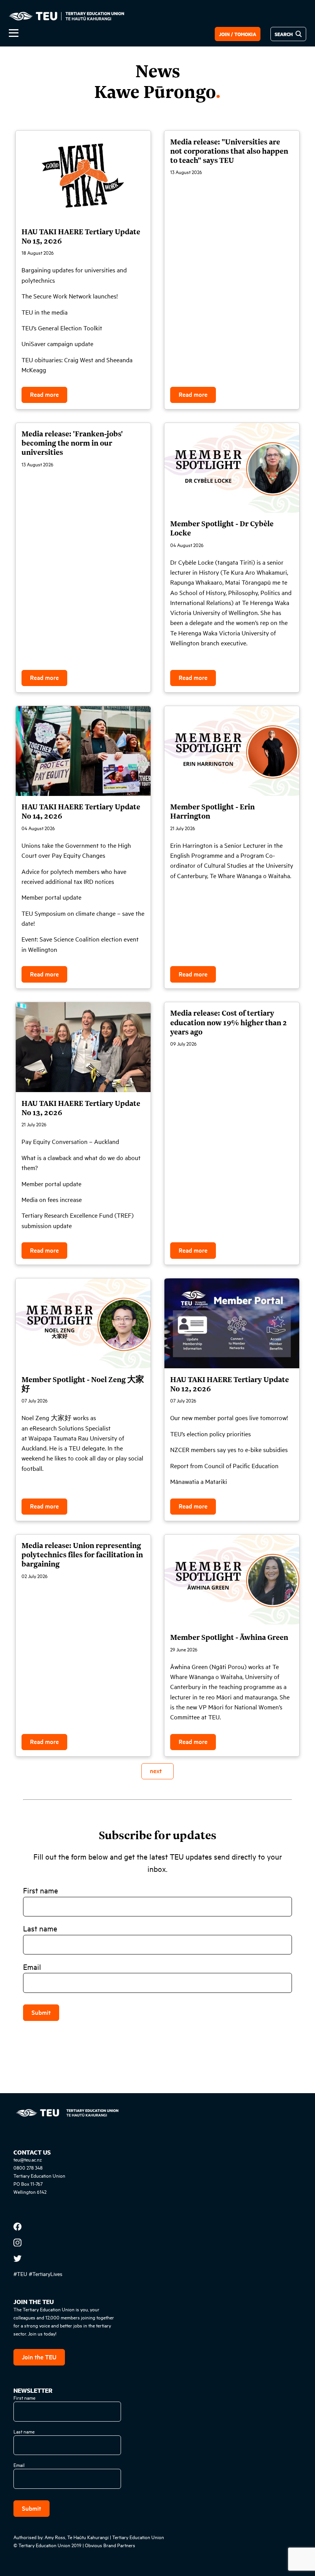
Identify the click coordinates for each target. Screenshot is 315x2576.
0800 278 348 (28, 2167)
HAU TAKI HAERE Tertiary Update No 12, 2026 (230, 1384)
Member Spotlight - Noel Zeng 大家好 (83, 1384)
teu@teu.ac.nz (28, 2159)
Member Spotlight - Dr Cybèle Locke (222, 528)
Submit (41, 2012)
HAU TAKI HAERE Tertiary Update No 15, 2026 (81, 236)
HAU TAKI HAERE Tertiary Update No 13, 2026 (81, 1107)
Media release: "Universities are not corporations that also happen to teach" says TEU (229, 151)
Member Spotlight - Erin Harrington (212, 811)
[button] (108, 33)
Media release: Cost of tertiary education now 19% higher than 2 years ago (229, 1022)
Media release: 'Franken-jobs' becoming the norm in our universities (72, 443)
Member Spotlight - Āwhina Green (229, 1637)
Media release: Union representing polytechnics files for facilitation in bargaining (82, 1554)
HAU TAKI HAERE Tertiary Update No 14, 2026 (81, 811)
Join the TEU (39, 2357)
